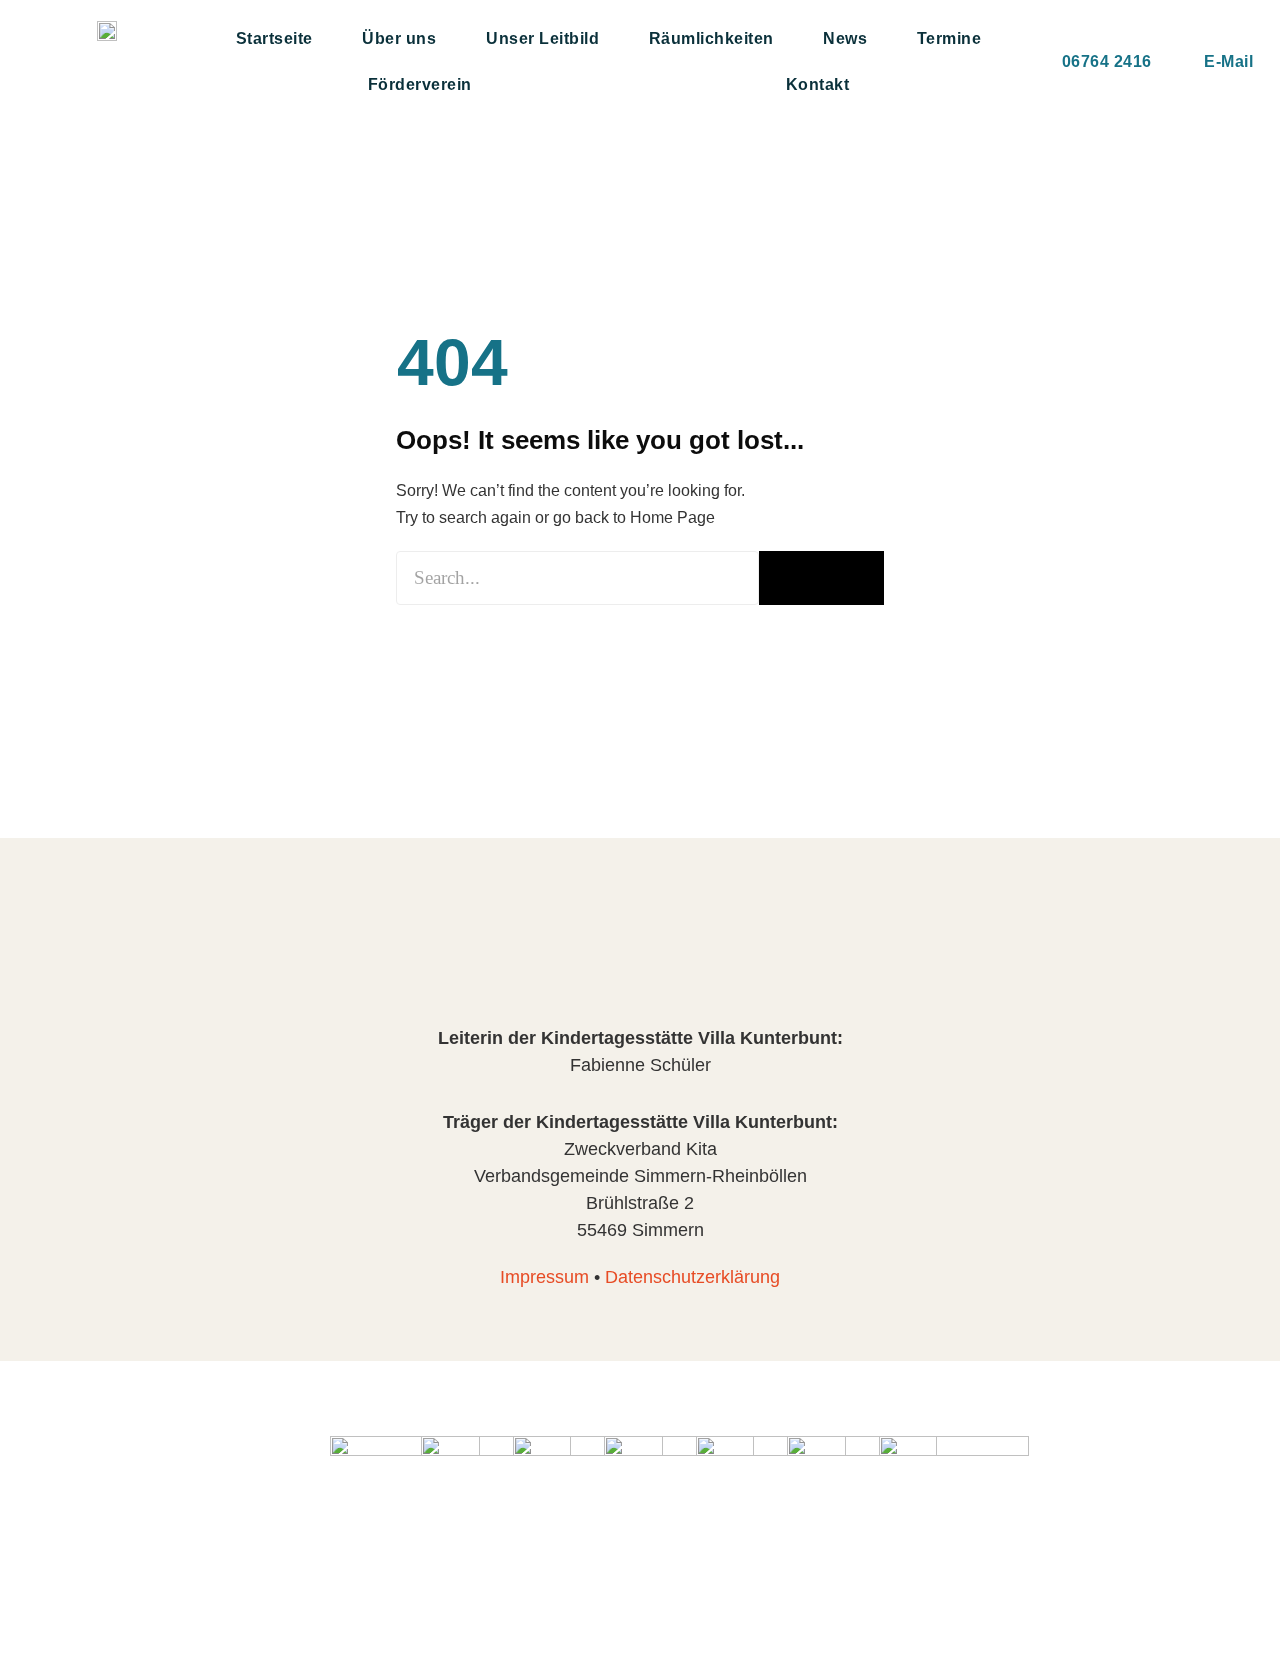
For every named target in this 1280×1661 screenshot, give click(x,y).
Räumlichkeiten (711, 38)
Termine (949, 38)
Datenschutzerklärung (692, 1277)
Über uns (399, 38)
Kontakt (818, 84)
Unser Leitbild (542, 38)
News (845, 38)
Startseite (274, 38)
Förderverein (420, 84)
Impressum (544, 1277)
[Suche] (821, 578)
